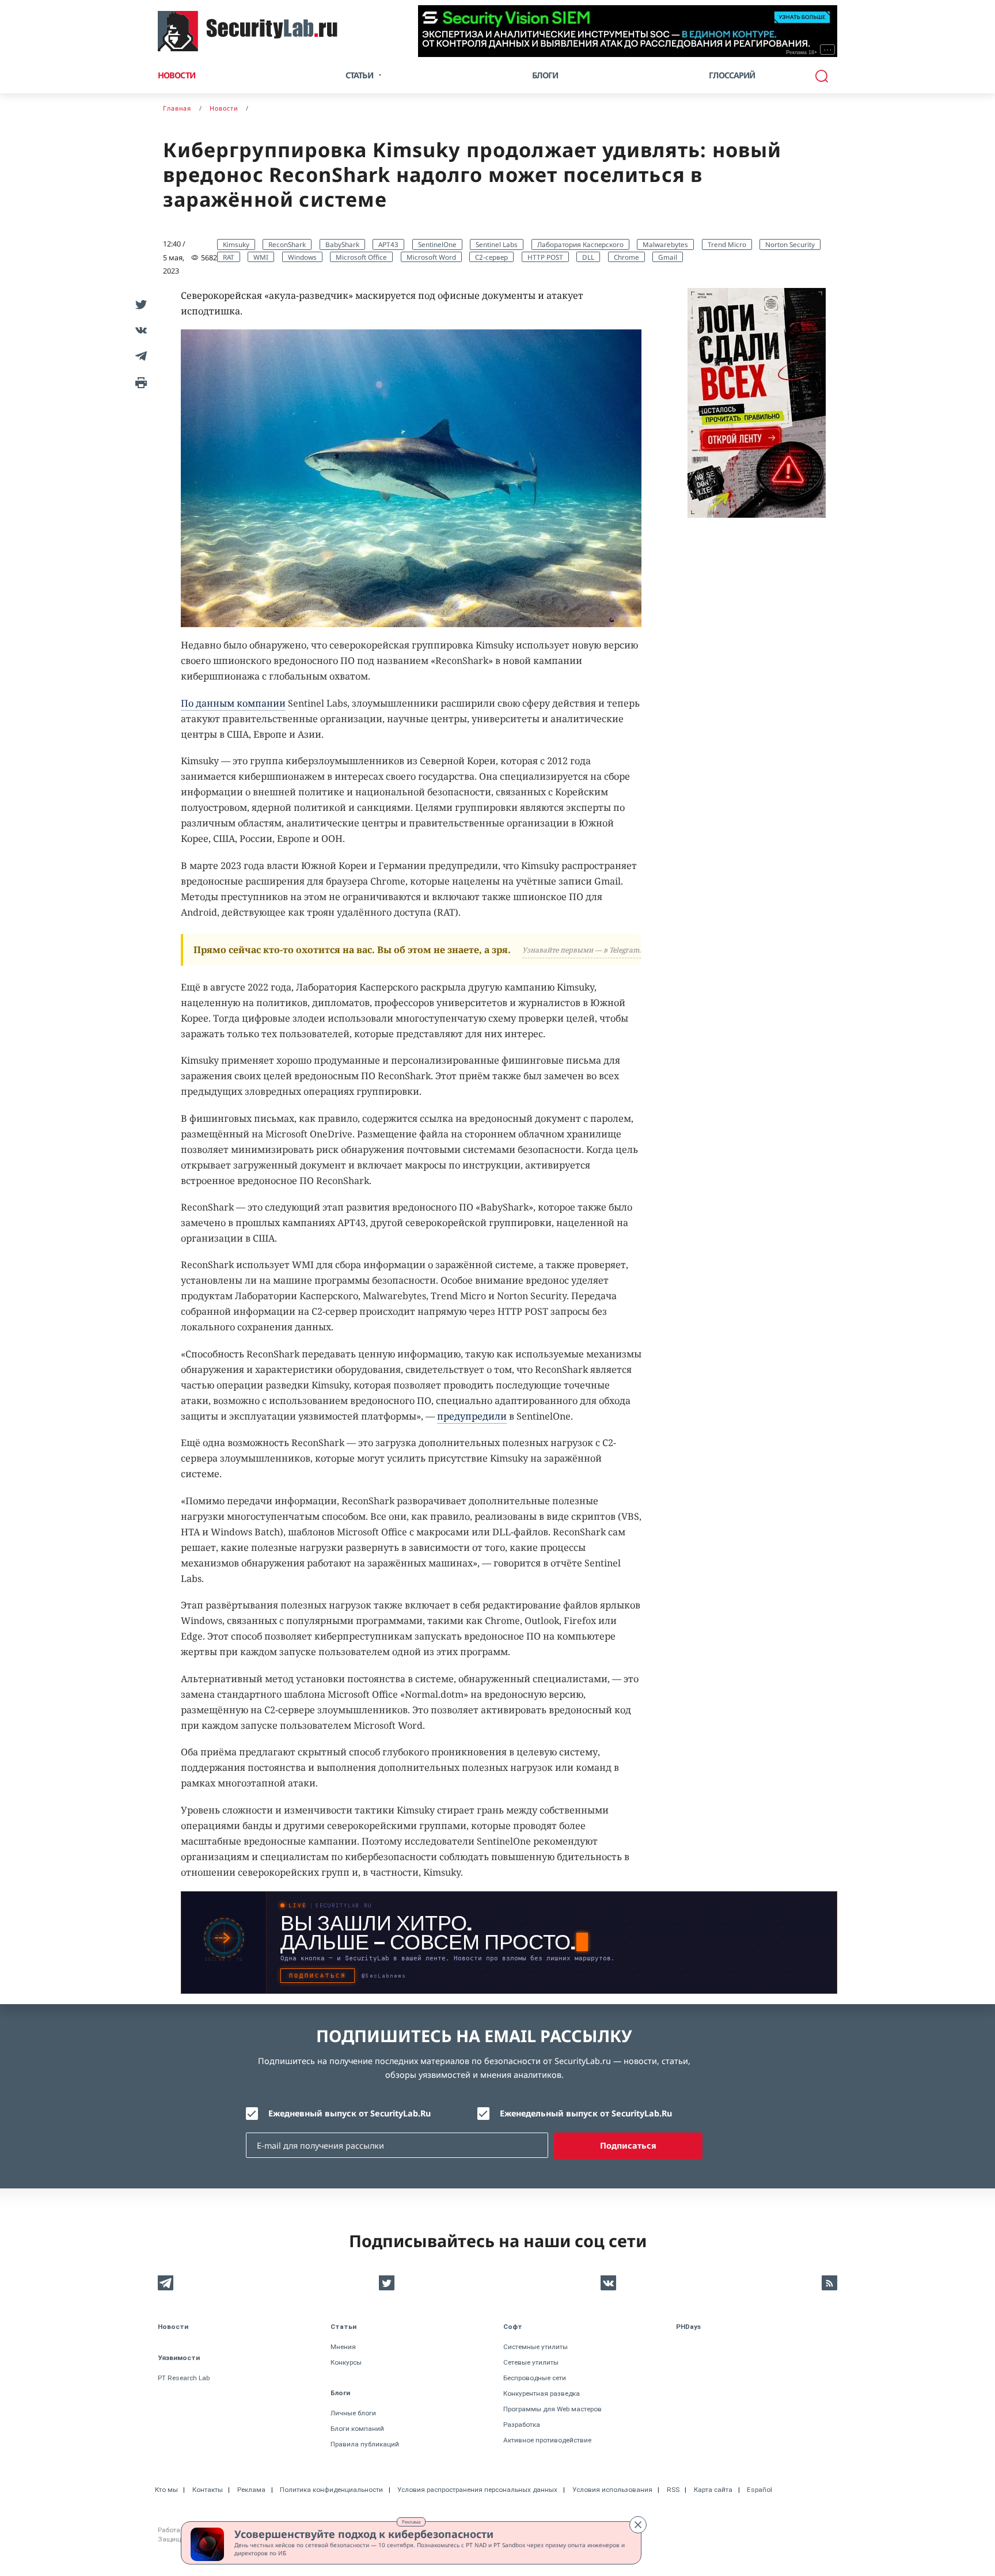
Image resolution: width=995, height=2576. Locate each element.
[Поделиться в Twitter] (139, 304)
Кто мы (166, 2490)
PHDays (688, 2327)
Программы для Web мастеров (552, 2409)
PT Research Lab (184, 2378)
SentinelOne (437, 244)
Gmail (668, 257)
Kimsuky (236, 244)
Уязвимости (179, 2358)
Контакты (208, 2490)
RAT (229, 257)
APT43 (388, 244)
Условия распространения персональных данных (477, 2490)
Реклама (411, 2522)
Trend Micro (727, 244)
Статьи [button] (359, 75)
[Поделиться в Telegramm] (139, 356)
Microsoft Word (431, 257)
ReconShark (287, 244)
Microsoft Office (361, 257)
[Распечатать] (139, 382)
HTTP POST (545, 257)
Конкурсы (346, 2362)
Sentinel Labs (497, 244)
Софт (513, 2327)
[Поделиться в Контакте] (139, 330)
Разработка (522, 2425)
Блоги (545, 75)
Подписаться (628, 2146)
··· (828, 50)
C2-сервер (491, 257)
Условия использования (612, 2490)
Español (759, 2490)
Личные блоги (353, 2413)
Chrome (626, 257)
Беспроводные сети (535, 2378)
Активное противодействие (547, 2440)
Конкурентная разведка (542, 2393)
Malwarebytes (665, 244)
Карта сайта (713, 2490)
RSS (673, 2490)
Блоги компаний (357, 2429)
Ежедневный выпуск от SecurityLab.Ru (350, 2113)
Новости (176, 75)
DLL (588, 257)
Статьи (343, 2327)
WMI (261, 257)
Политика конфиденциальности (331, 2490)
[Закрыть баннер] (638, 2525)
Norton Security (790, 244)
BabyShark (342, 244)
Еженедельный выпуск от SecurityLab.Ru (586, 2113)
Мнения (343, 2347)
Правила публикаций (365, 2444)
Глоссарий (732, 75)
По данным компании (233, 703)
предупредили (472, 1416)
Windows (302, 257)
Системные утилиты (536, 2347)
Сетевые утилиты (531, 2362)
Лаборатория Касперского (580, 244)
